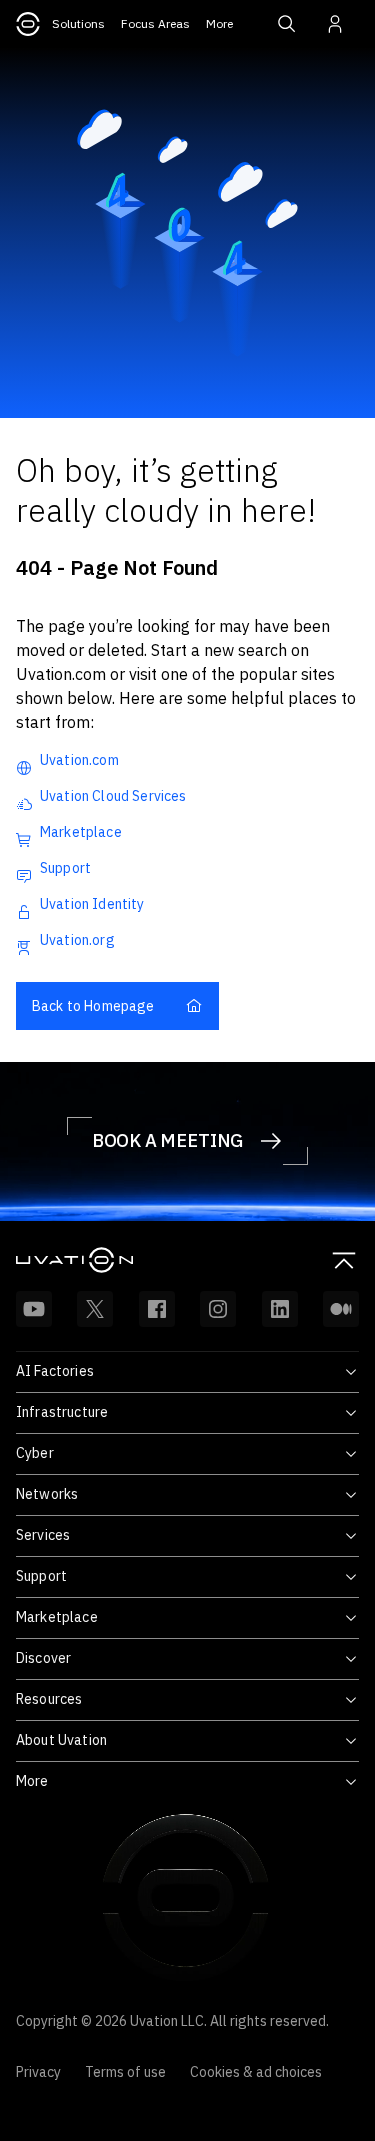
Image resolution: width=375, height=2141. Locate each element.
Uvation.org (77, 940)
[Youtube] (34, 1309)
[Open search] (287, 24)
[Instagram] (218, 1309)
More (219, 23)
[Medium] (341, 1309)
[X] (95, 1309)
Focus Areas (155, 23)
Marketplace (81, 832)
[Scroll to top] (344, 1260)
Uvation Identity (92, 904)
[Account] (335, 24)
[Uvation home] (102, 1260)
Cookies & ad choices (256, 2072)
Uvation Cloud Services (113, 796)
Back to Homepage (93, 1006)
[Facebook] (157, 1309)
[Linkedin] (280, 1309)
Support (65, 868)
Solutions (78, 23)
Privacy (38, 2072)
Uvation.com (79, 760)
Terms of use (125, 2072)
